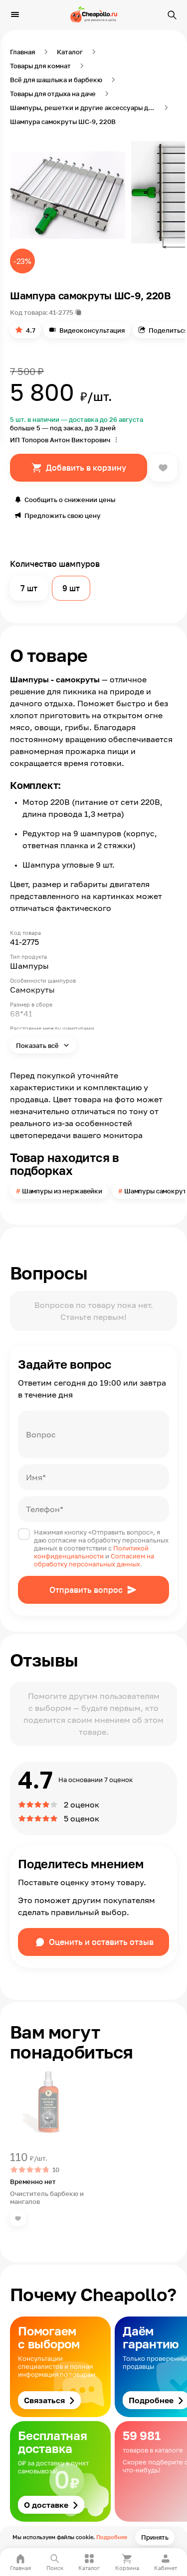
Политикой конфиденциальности (91, 1552)
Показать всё (38, 1045)
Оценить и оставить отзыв (101, 1942)
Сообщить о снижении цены (70, 500)
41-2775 (61, 312)
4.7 (31, 330)
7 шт (29, 588)
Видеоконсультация (92, 330)
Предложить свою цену (63, 515)
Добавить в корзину (86, 468)
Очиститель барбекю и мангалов (47, 2197)
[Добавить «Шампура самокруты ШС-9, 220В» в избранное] (163, 468)
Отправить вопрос (86, 1590)
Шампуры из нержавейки (62, 1191)
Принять (155, 2537)
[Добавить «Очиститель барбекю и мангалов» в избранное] (18, 2218)
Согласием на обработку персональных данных (94, 1560)
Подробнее (112, 2537)
